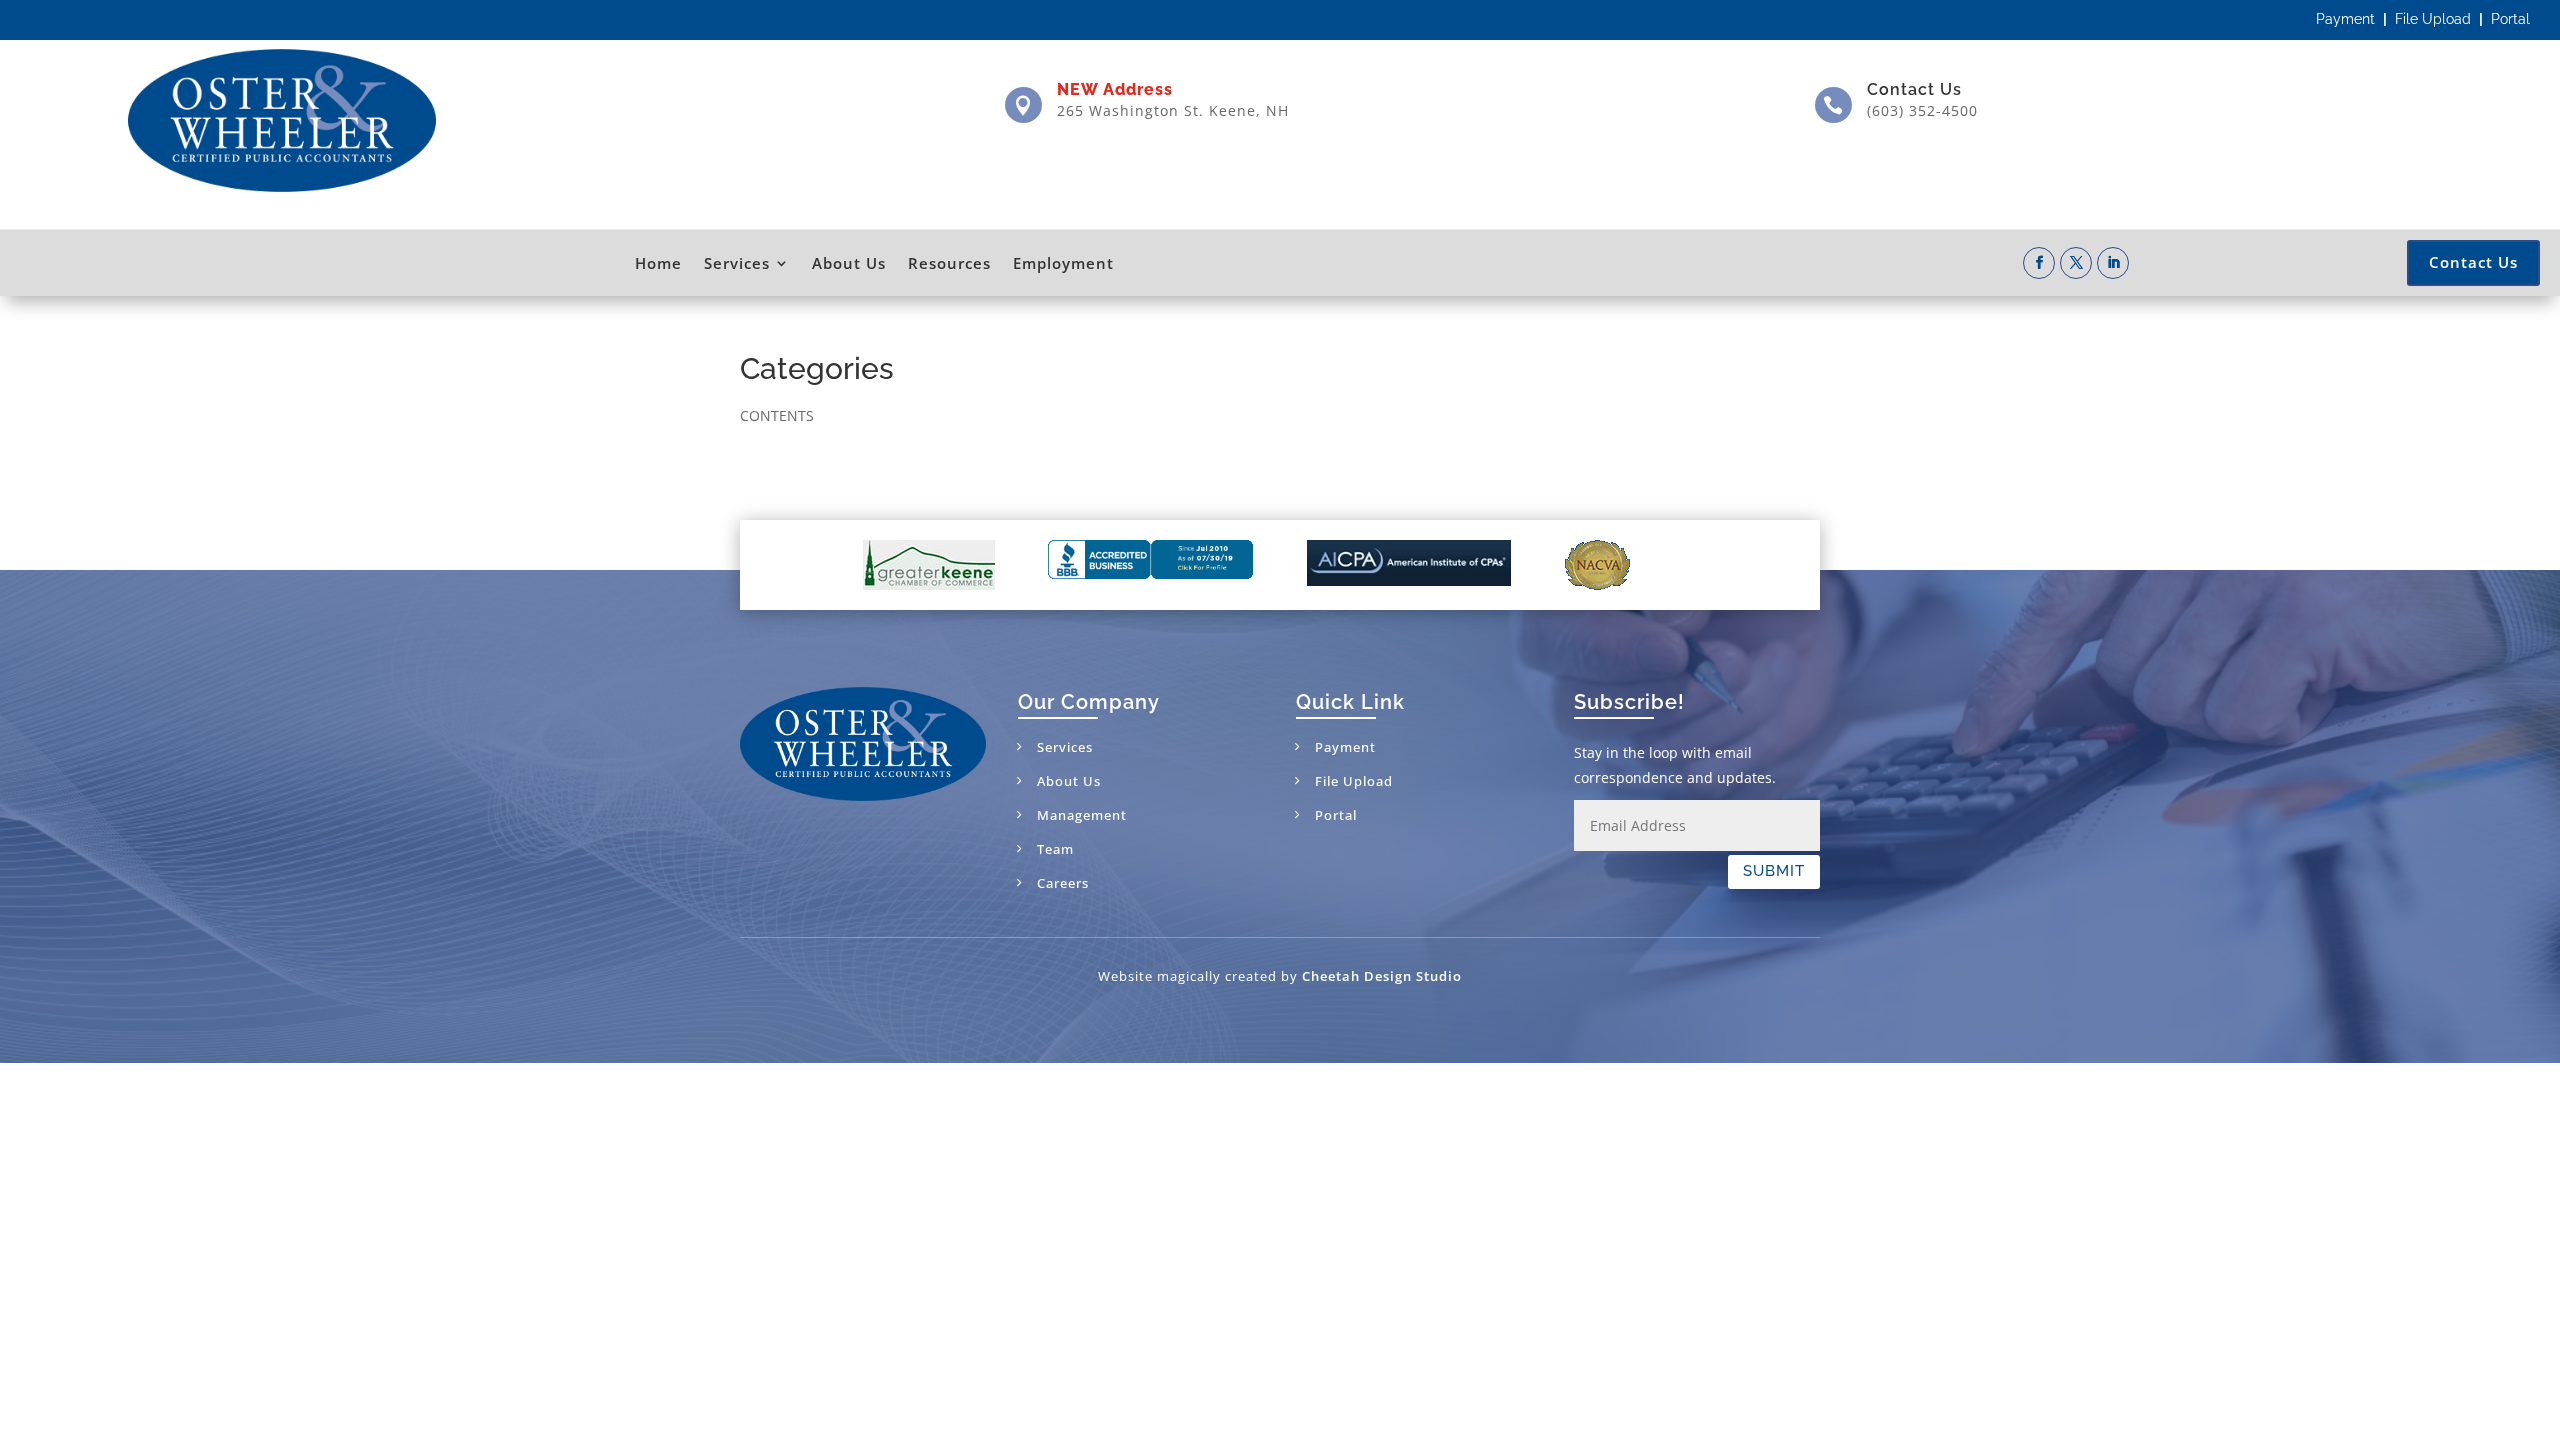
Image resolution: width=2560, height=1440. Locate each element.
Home (658, 263)
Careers (1063, 883)
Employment (1063, 263)
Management (1082, 815)
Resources (949, 263)
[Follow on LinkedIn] (2113, 263)
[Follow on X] (2076, 263)
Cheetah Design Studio (1382, 976)
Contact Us (1914, 89)
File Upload (2433, 19)
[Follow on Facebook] (2039, 263)
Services (737, 263)
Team (1055, 849)
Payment (2345, 19)
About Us (849, 263)
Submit (1774, 871)
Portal (2510, 19)
